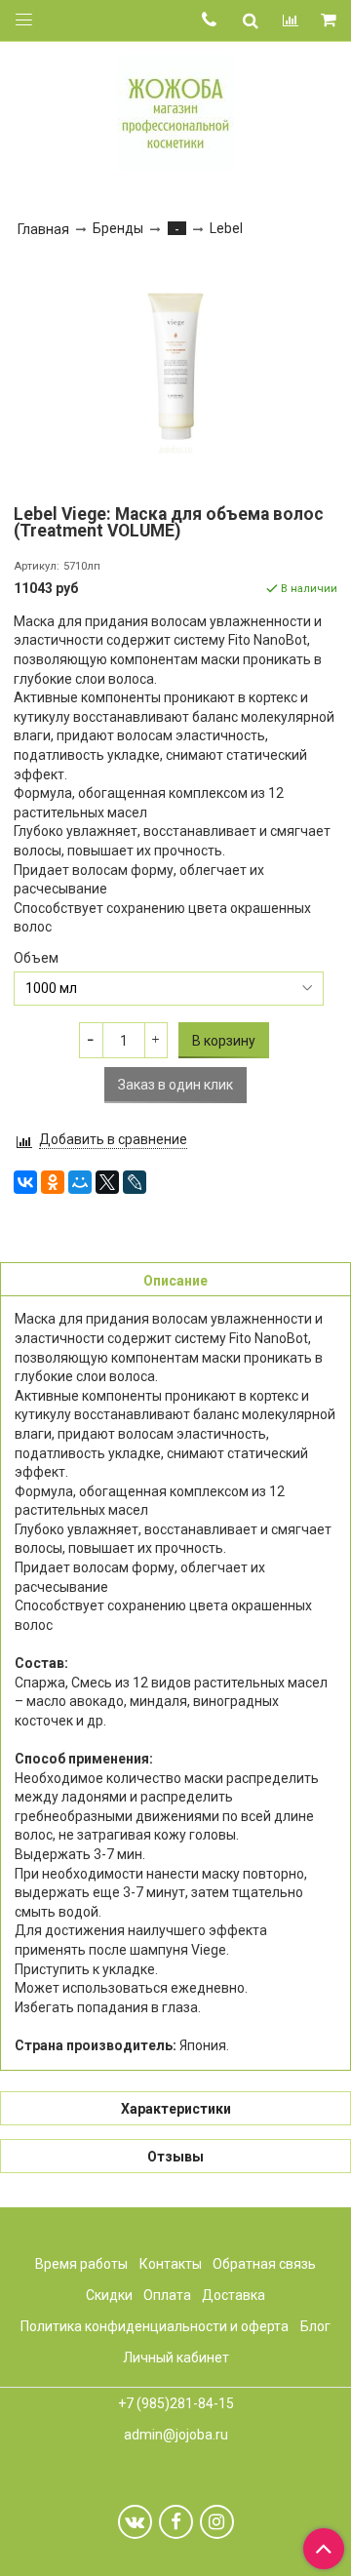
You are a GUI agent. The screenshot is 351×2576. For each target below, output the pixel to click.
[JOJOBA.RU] (175, 111)
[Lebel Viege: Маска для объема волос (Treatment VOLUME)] (175, 367)
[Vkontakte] (135, 2522)
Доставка (234, 2295)
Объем (36, 958)
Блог (315, 2326)
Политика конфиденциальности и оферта (155, 2326)
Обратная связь (264, 2264)
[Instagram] (217, 2522)
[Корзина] (330, 21)
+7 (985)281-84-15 (176, 2403)
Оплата (167, 2295)
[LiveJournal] (135, 1182)
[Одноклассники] (53, 1182)
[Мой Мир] (80, 1182)
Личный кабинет (176, 2358)
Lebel (226, 228)
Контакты (171, 2264)
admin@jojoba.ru (176, 2435)
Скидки (109, 2295)
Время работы (81, 2264)
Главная (43, 229)
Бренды (118, 228)
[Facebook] (176, 2522)
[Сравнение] (291, 20)
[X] (107, 1182)
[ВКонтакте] (25, 1182)
